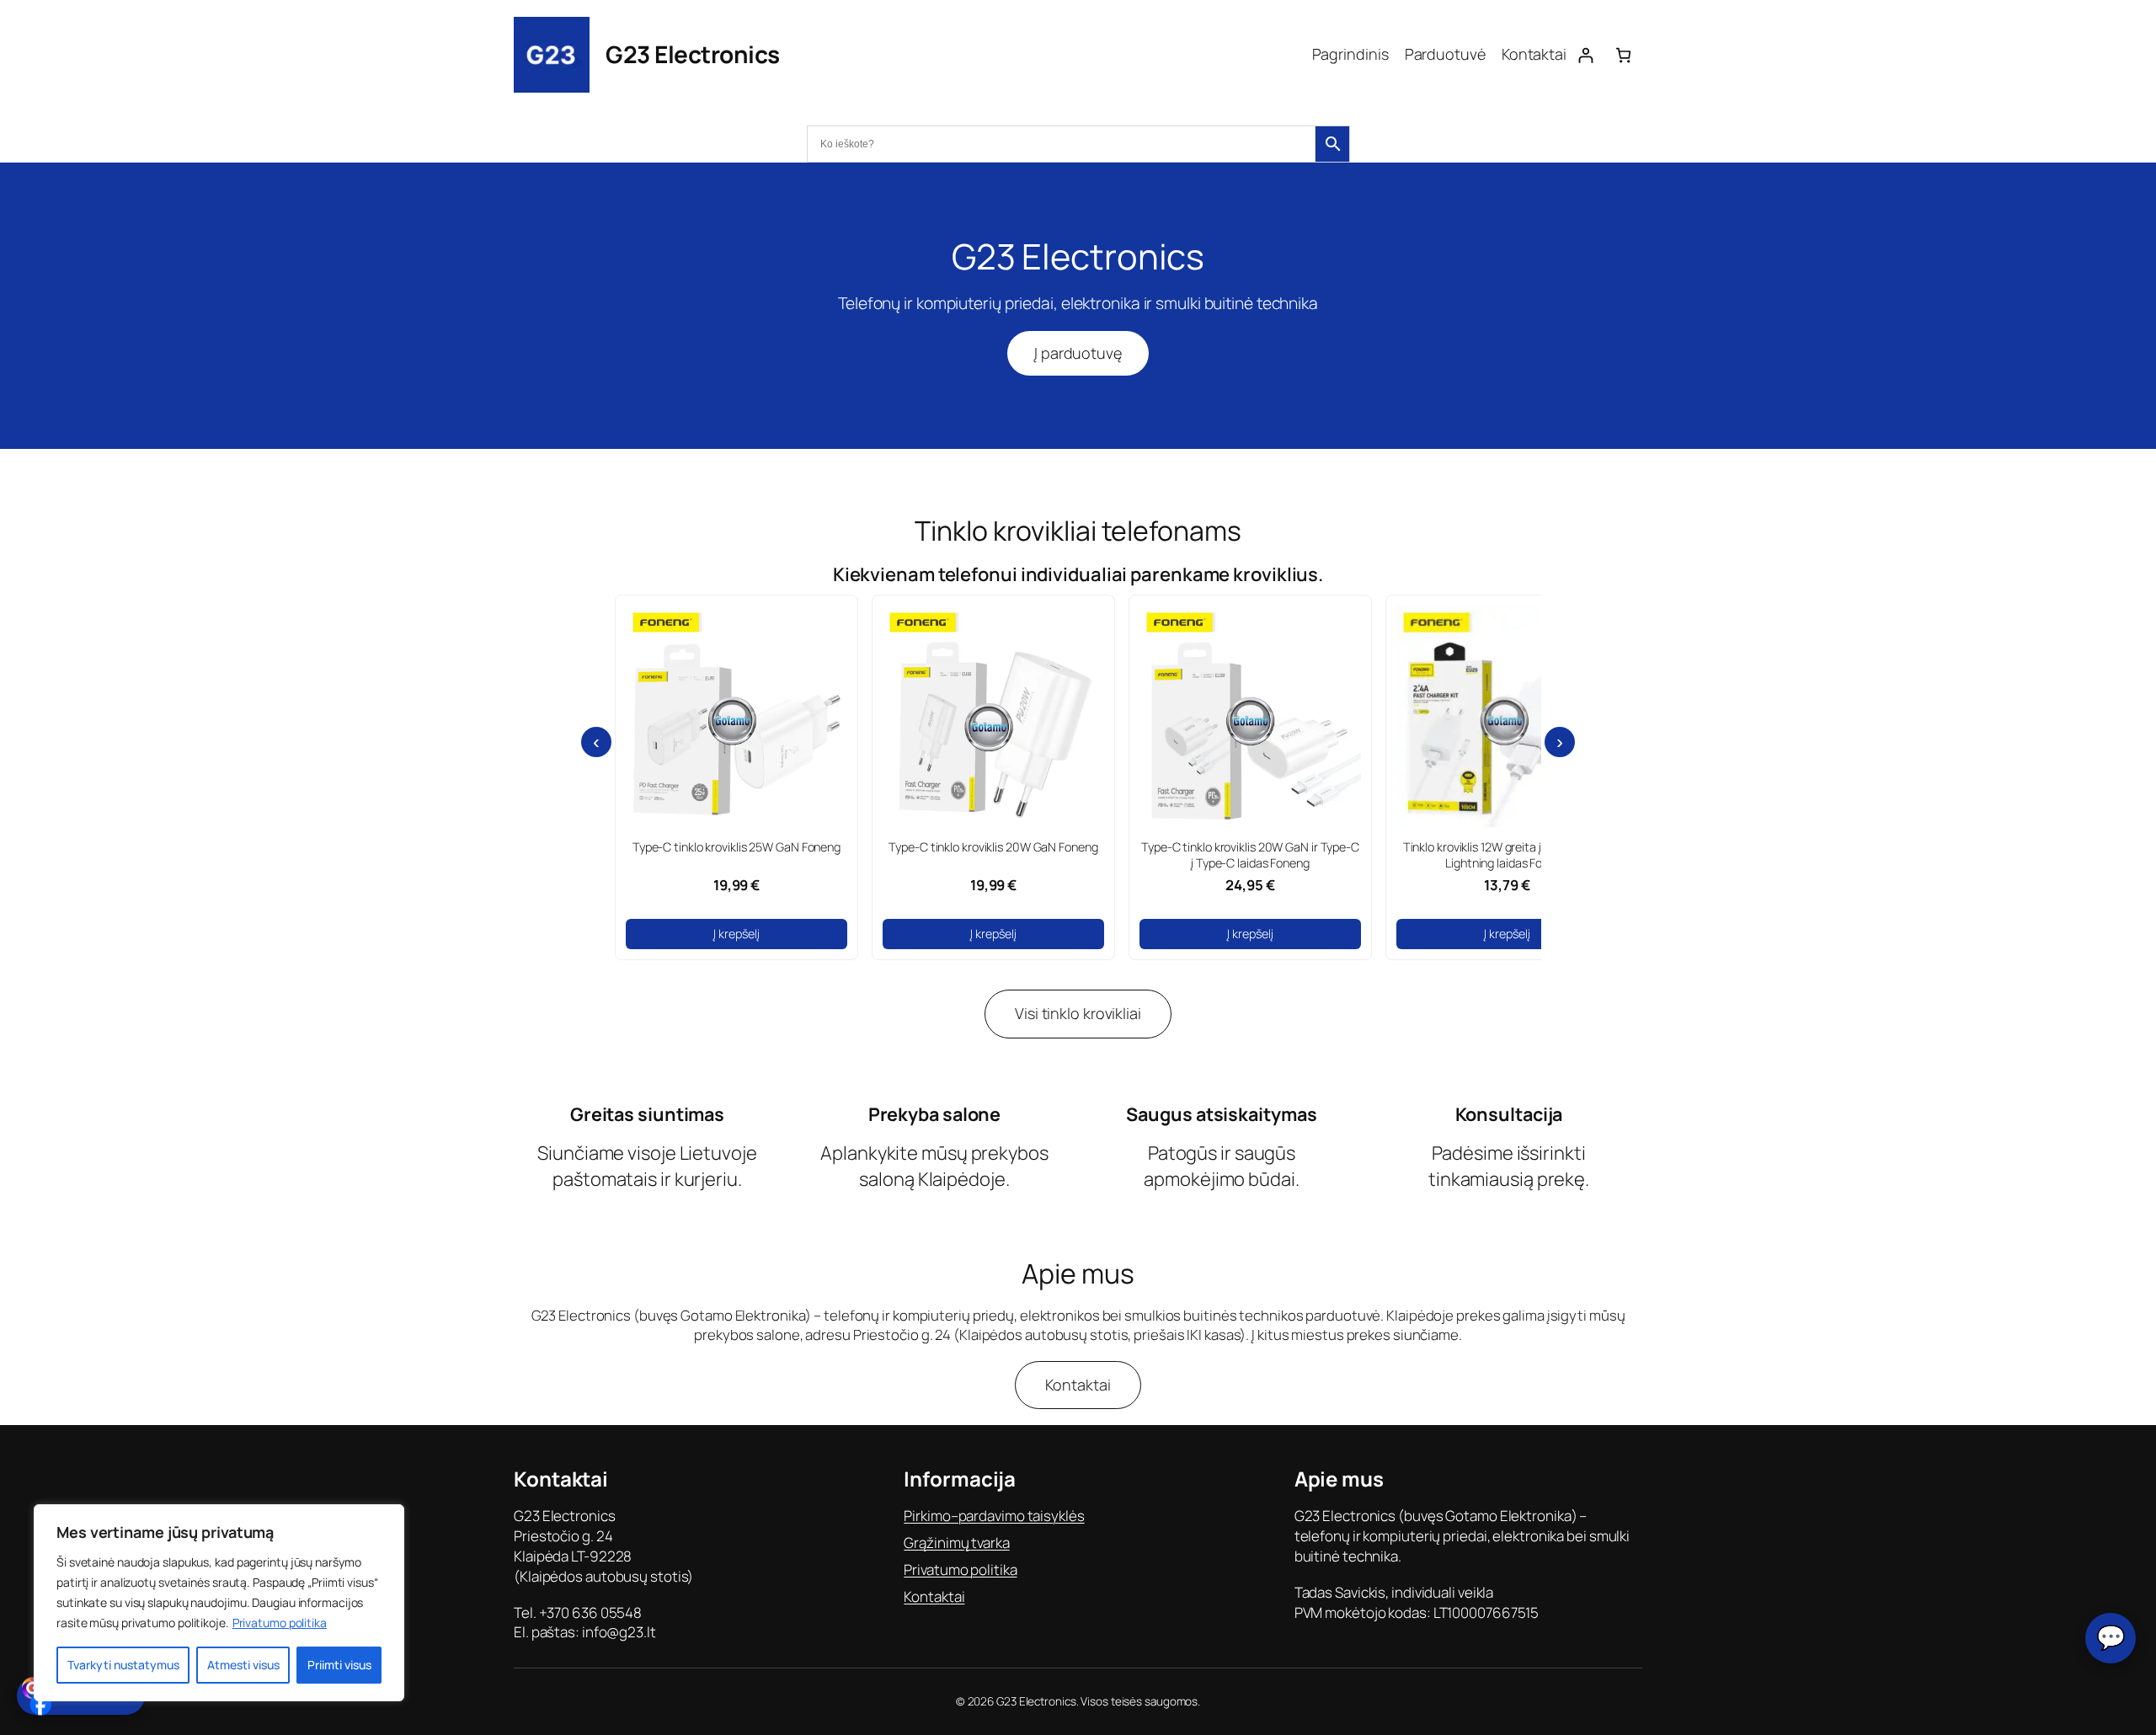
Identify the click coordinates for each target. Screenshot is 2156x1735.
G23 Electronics (693, 54)
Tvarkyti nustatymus (123, 1665)
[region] (219, 1603)
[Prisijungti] (1585, 55)
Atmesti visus (243, 1665)
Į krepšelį (736, 934)
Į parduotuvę (1078, 353)
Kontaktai (1078, 1385)
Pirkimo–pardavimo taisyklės (994, 1516)
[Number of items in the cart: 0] (1623, 55)
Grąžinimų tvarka (956, 1543)
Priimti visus (339, 1665)
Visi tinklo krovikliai (1078, 1013)
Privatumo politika (280, 1623)
